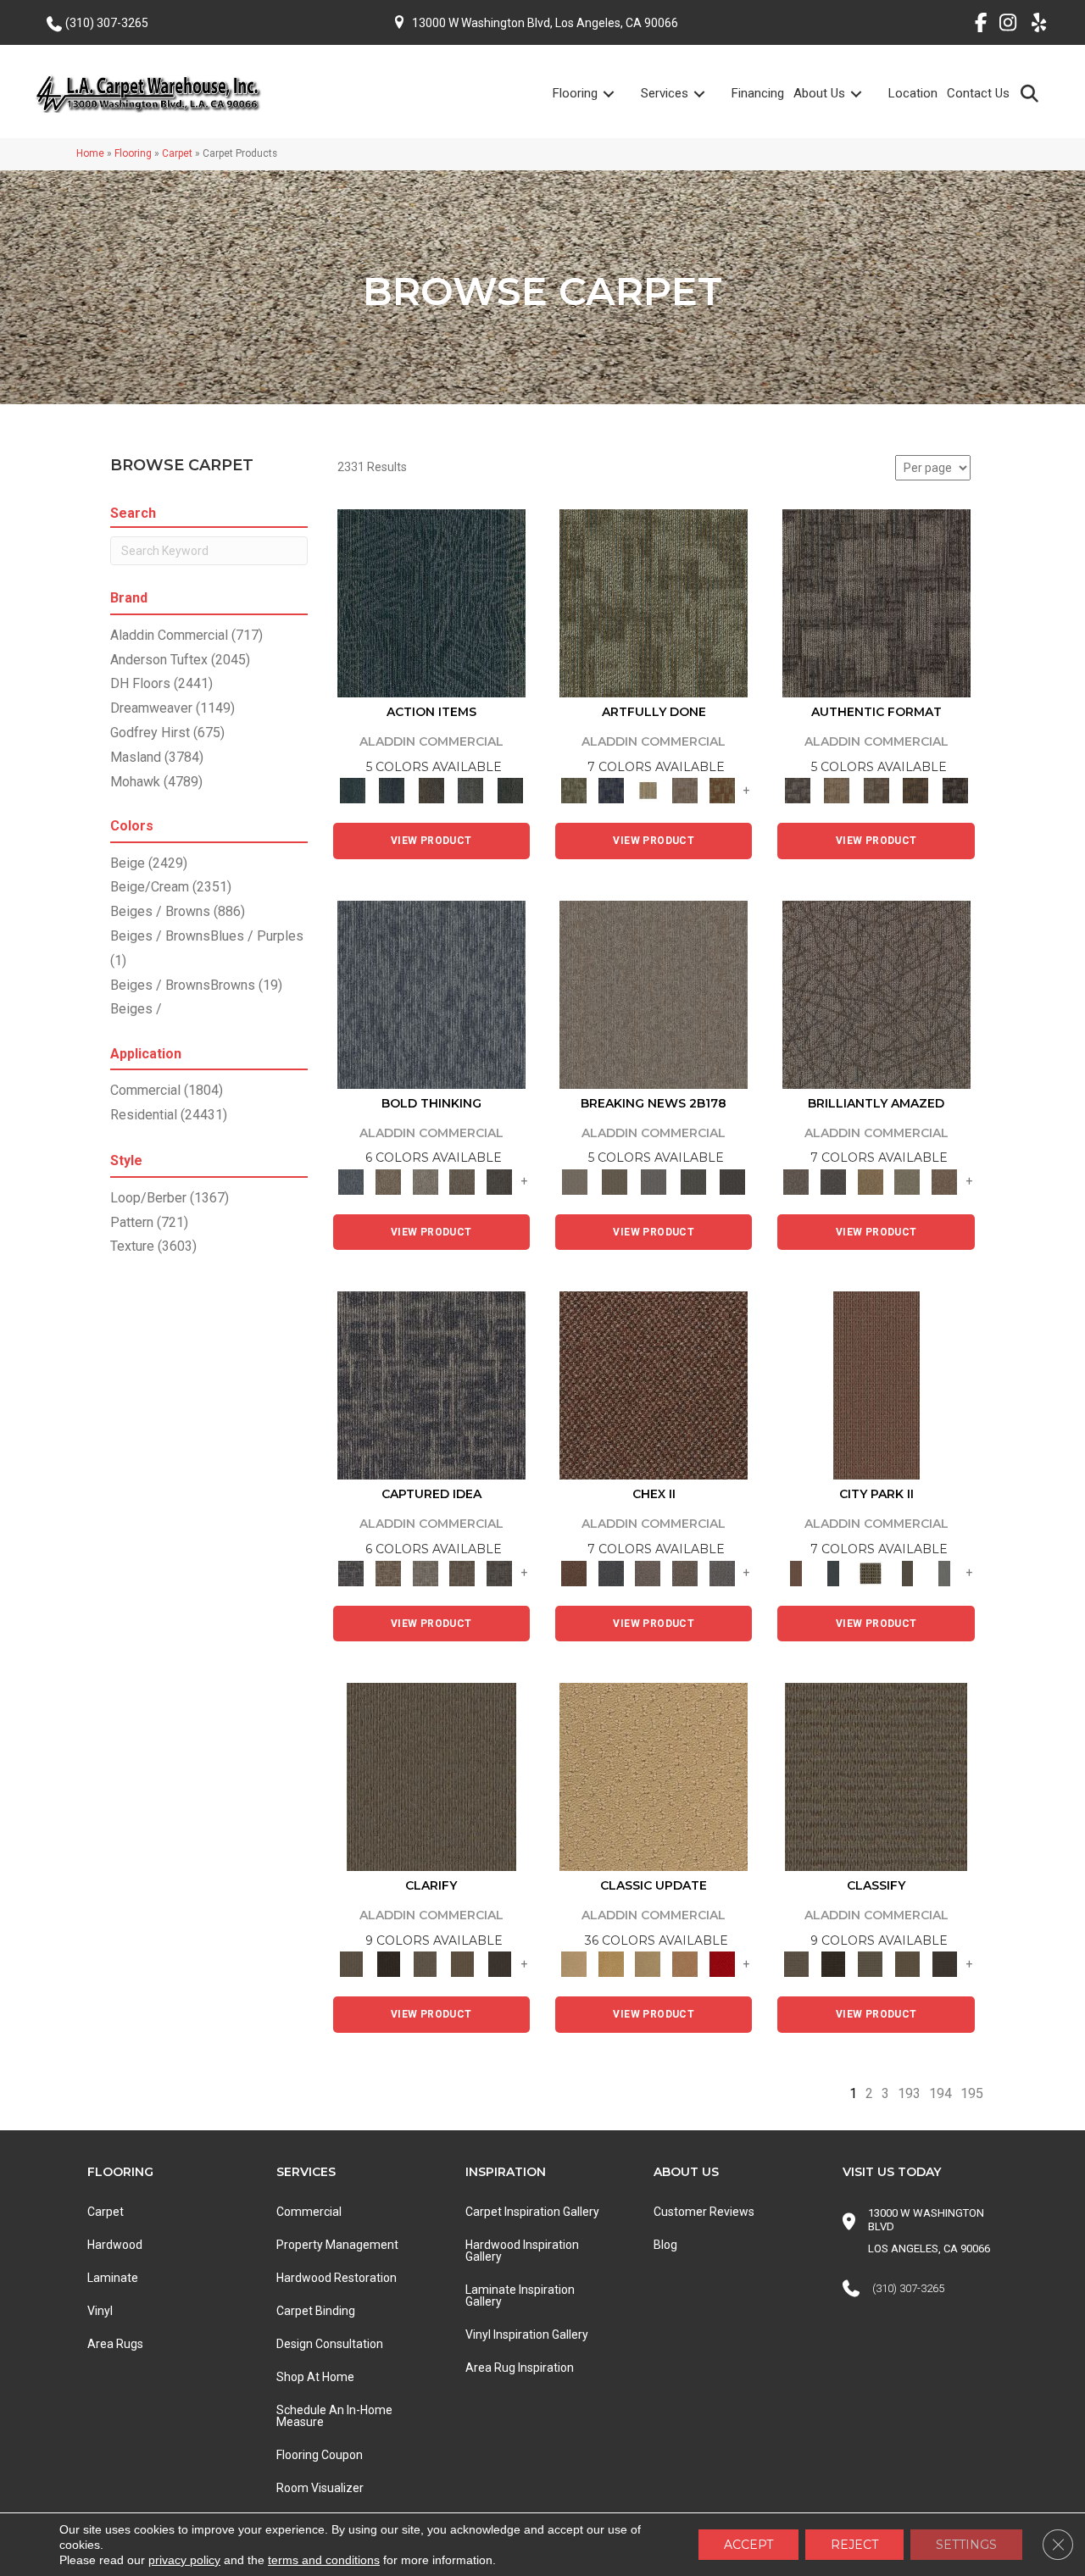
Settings (966, 2545)
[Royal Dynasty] (722, 1964)
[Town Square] (722, 1572)
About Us (819, 93)
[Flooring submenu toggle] (619, 94)
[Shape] (431, 994)
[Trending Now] (654, 994)
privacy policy (184, 2560)
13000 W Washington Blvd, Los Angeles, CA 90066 (545, 23)
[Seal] (499, 1181)
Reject (854, 2545)
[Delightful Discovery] (654, 603)
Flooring (575, 93)
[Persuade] (463, 1964)
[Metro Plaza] (685, 1572)
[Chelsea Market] (654, 1385)
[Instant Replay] (654, 1181)
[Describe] (426, 1964)
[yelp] (1034, 25)
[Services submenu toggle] (709, 94)
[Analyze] (388, 1964)
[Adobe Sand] (654, 1776)
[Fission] (463, 1181)
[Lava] (426, 1181)
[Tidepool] (431, 603)
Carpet (177, 153)
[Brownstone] (431, 790)
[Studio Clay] (685, 1964)
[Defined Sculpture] (837, 790)
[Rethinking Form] (916, 790)
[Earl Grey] (471, 790)
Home (90, 153)
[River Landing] (611, 1572)
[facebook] (974, 25)
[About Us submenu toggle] (866, 94)
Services (665, 93)
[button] (1033, 93)
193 (909, 2093)
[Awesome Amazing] (685, 790)
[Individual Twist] (876, 790)
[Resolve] (431, 1776)
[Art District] (648, 1572)
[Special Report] (614, 1181)
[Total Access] (733, 1181)
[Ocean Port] (392, 790)
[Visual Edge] (876, 603)
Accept (748, 2545)
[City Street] (510, 790)
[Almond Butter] (648, 1964)
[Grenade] (388, 1181)
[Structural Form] (955, 790)
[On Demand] (693, 1181)
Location (913, 93)
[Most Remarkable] (611, 790)
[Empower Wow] (908, 1181)
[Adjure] (499, 1964)
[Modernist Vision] (648, 790)
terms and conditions (324, 2560)
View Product (431, 841)
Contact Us (978, 93)
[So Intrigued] (876, 994)
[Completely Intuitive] (871, 1181)
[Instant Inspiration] (944, 1181)
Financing (758, 93)
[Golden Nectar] (611, 1964)
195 (972, 2093)
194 (940, 2093)
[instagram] (1004, 25)
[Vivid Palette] (722, 790)
